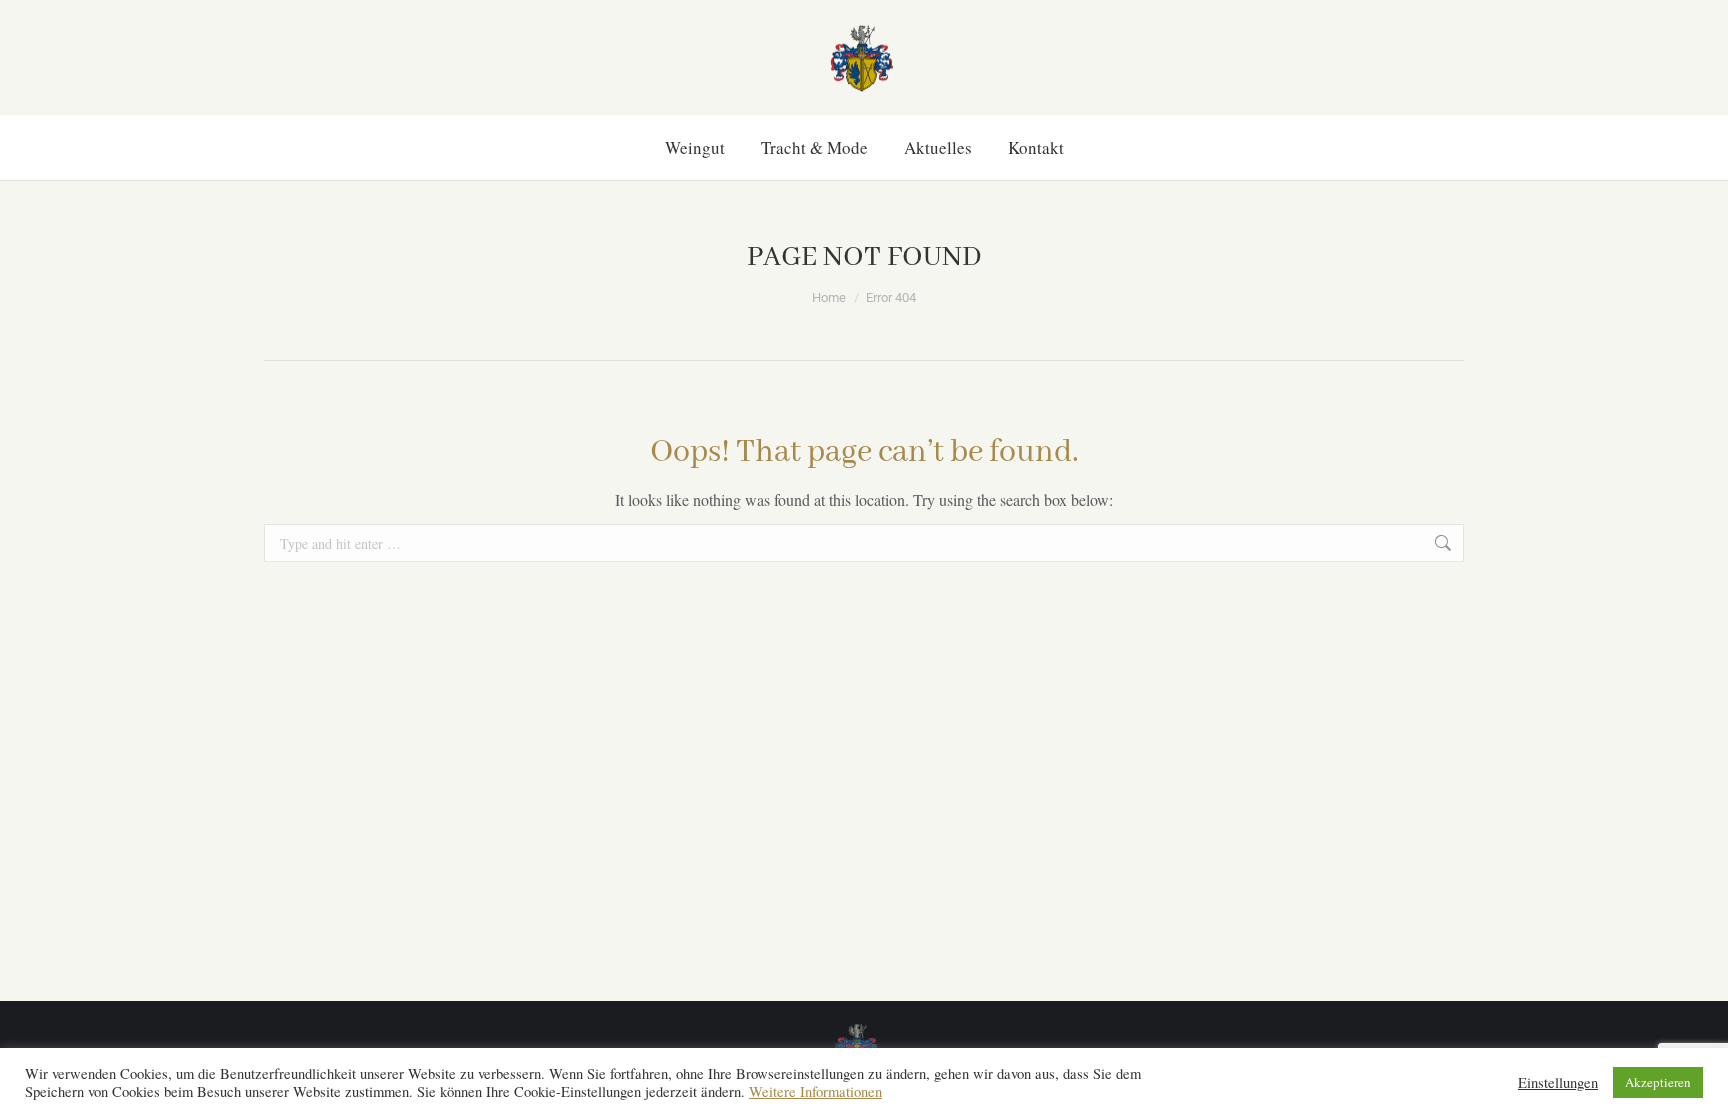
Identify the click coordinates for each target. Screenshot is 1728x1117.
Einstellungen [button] (1558, 1083)
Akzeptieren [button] (1658, 1082)
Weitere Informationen (815, 1091)
